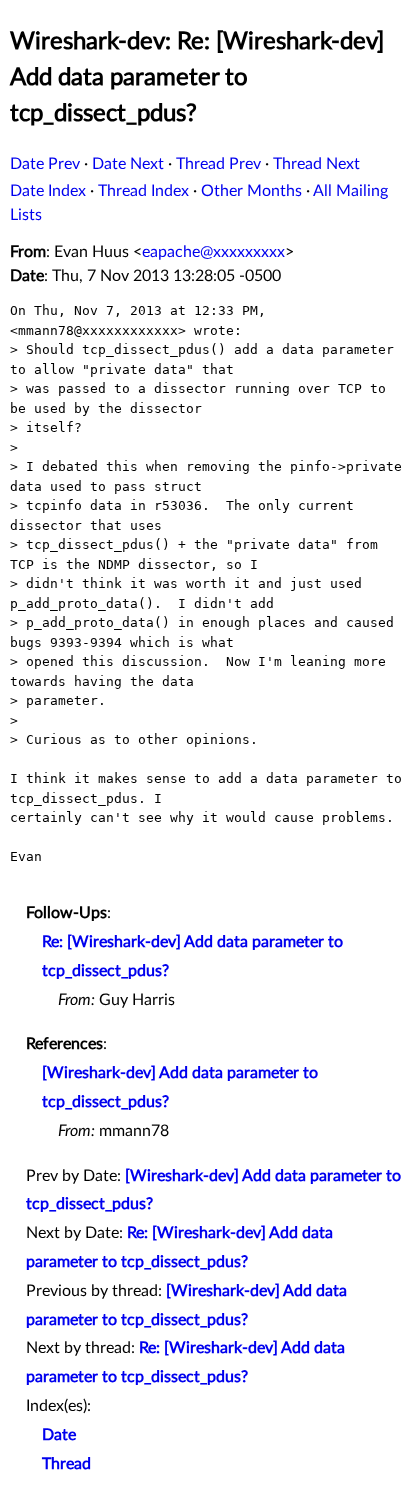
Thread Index (143, 191)
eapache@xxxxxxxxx (213, 252)
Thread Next (316, 164)
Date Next (128, 164)
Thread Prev (218, 164)
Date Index (48, 191)
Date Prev (45, 164)
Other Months (251, 191)
